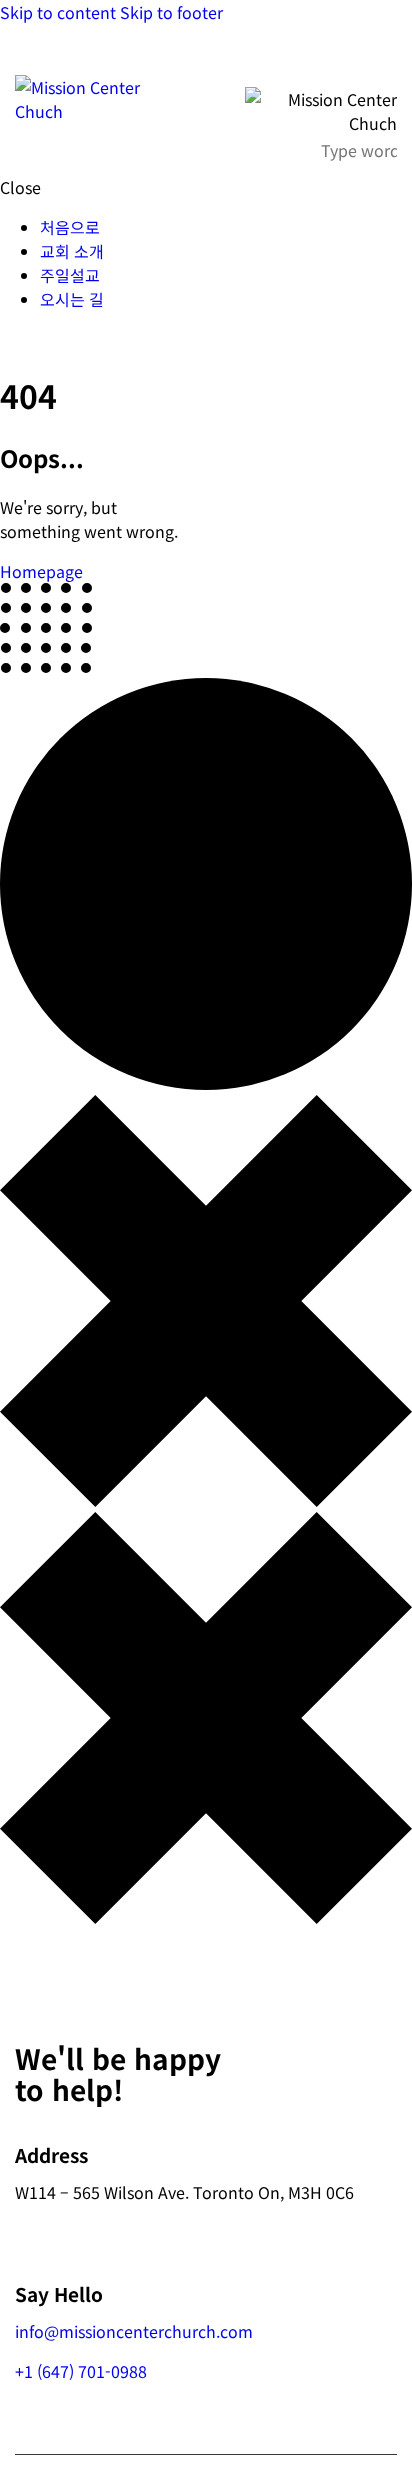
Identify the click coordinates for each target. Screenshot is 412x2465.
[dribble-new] (56, 339)
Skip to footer (171, 12)
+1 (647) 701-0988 (81, 2371)
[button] (384, 56)
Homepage (41, 571)
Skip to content (58, 12)
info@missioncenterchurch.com (134, 2331)
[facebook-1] (11, 339)
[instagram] (78, 339)
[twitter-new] (33, 339)
